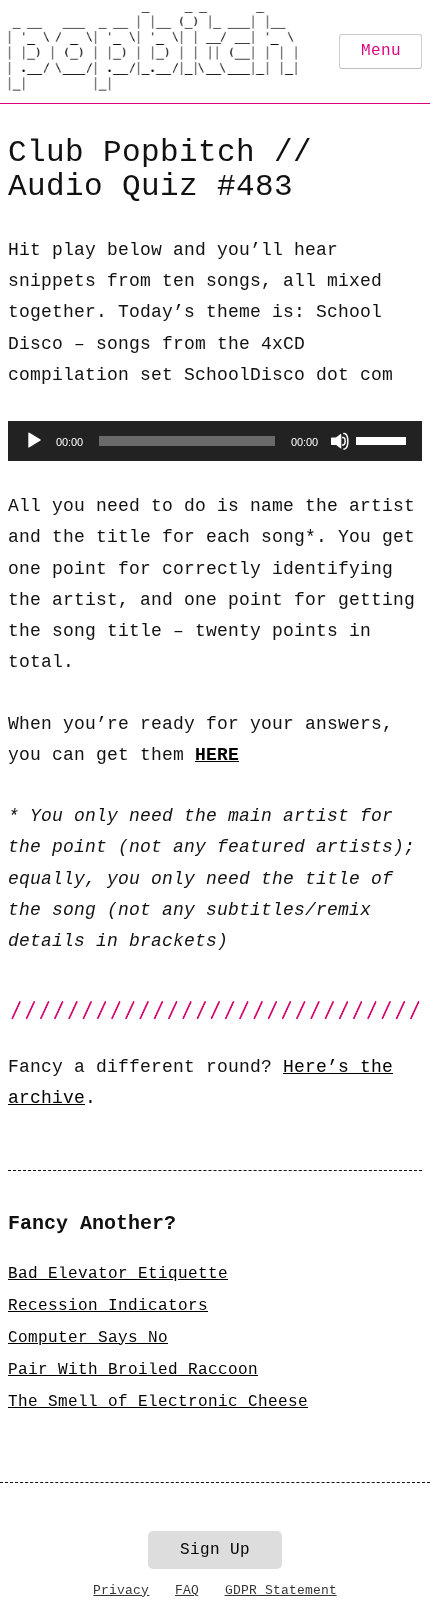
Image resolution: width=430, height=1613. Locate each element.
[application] (215, 441)
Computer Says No (88, 1338)
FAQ (187, 1590)
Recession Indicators (108, 1306)
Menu (381, 51)
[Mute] (340, 441)
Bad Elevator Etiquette (118, 1274)
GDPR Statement (281, 1590)
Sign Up (215, 1550)
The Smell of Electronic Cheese (158, 1402)
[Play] (34, 441)
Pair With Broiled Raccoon (133, 1370)
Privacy (121, 1590)
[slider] (384, 439)
